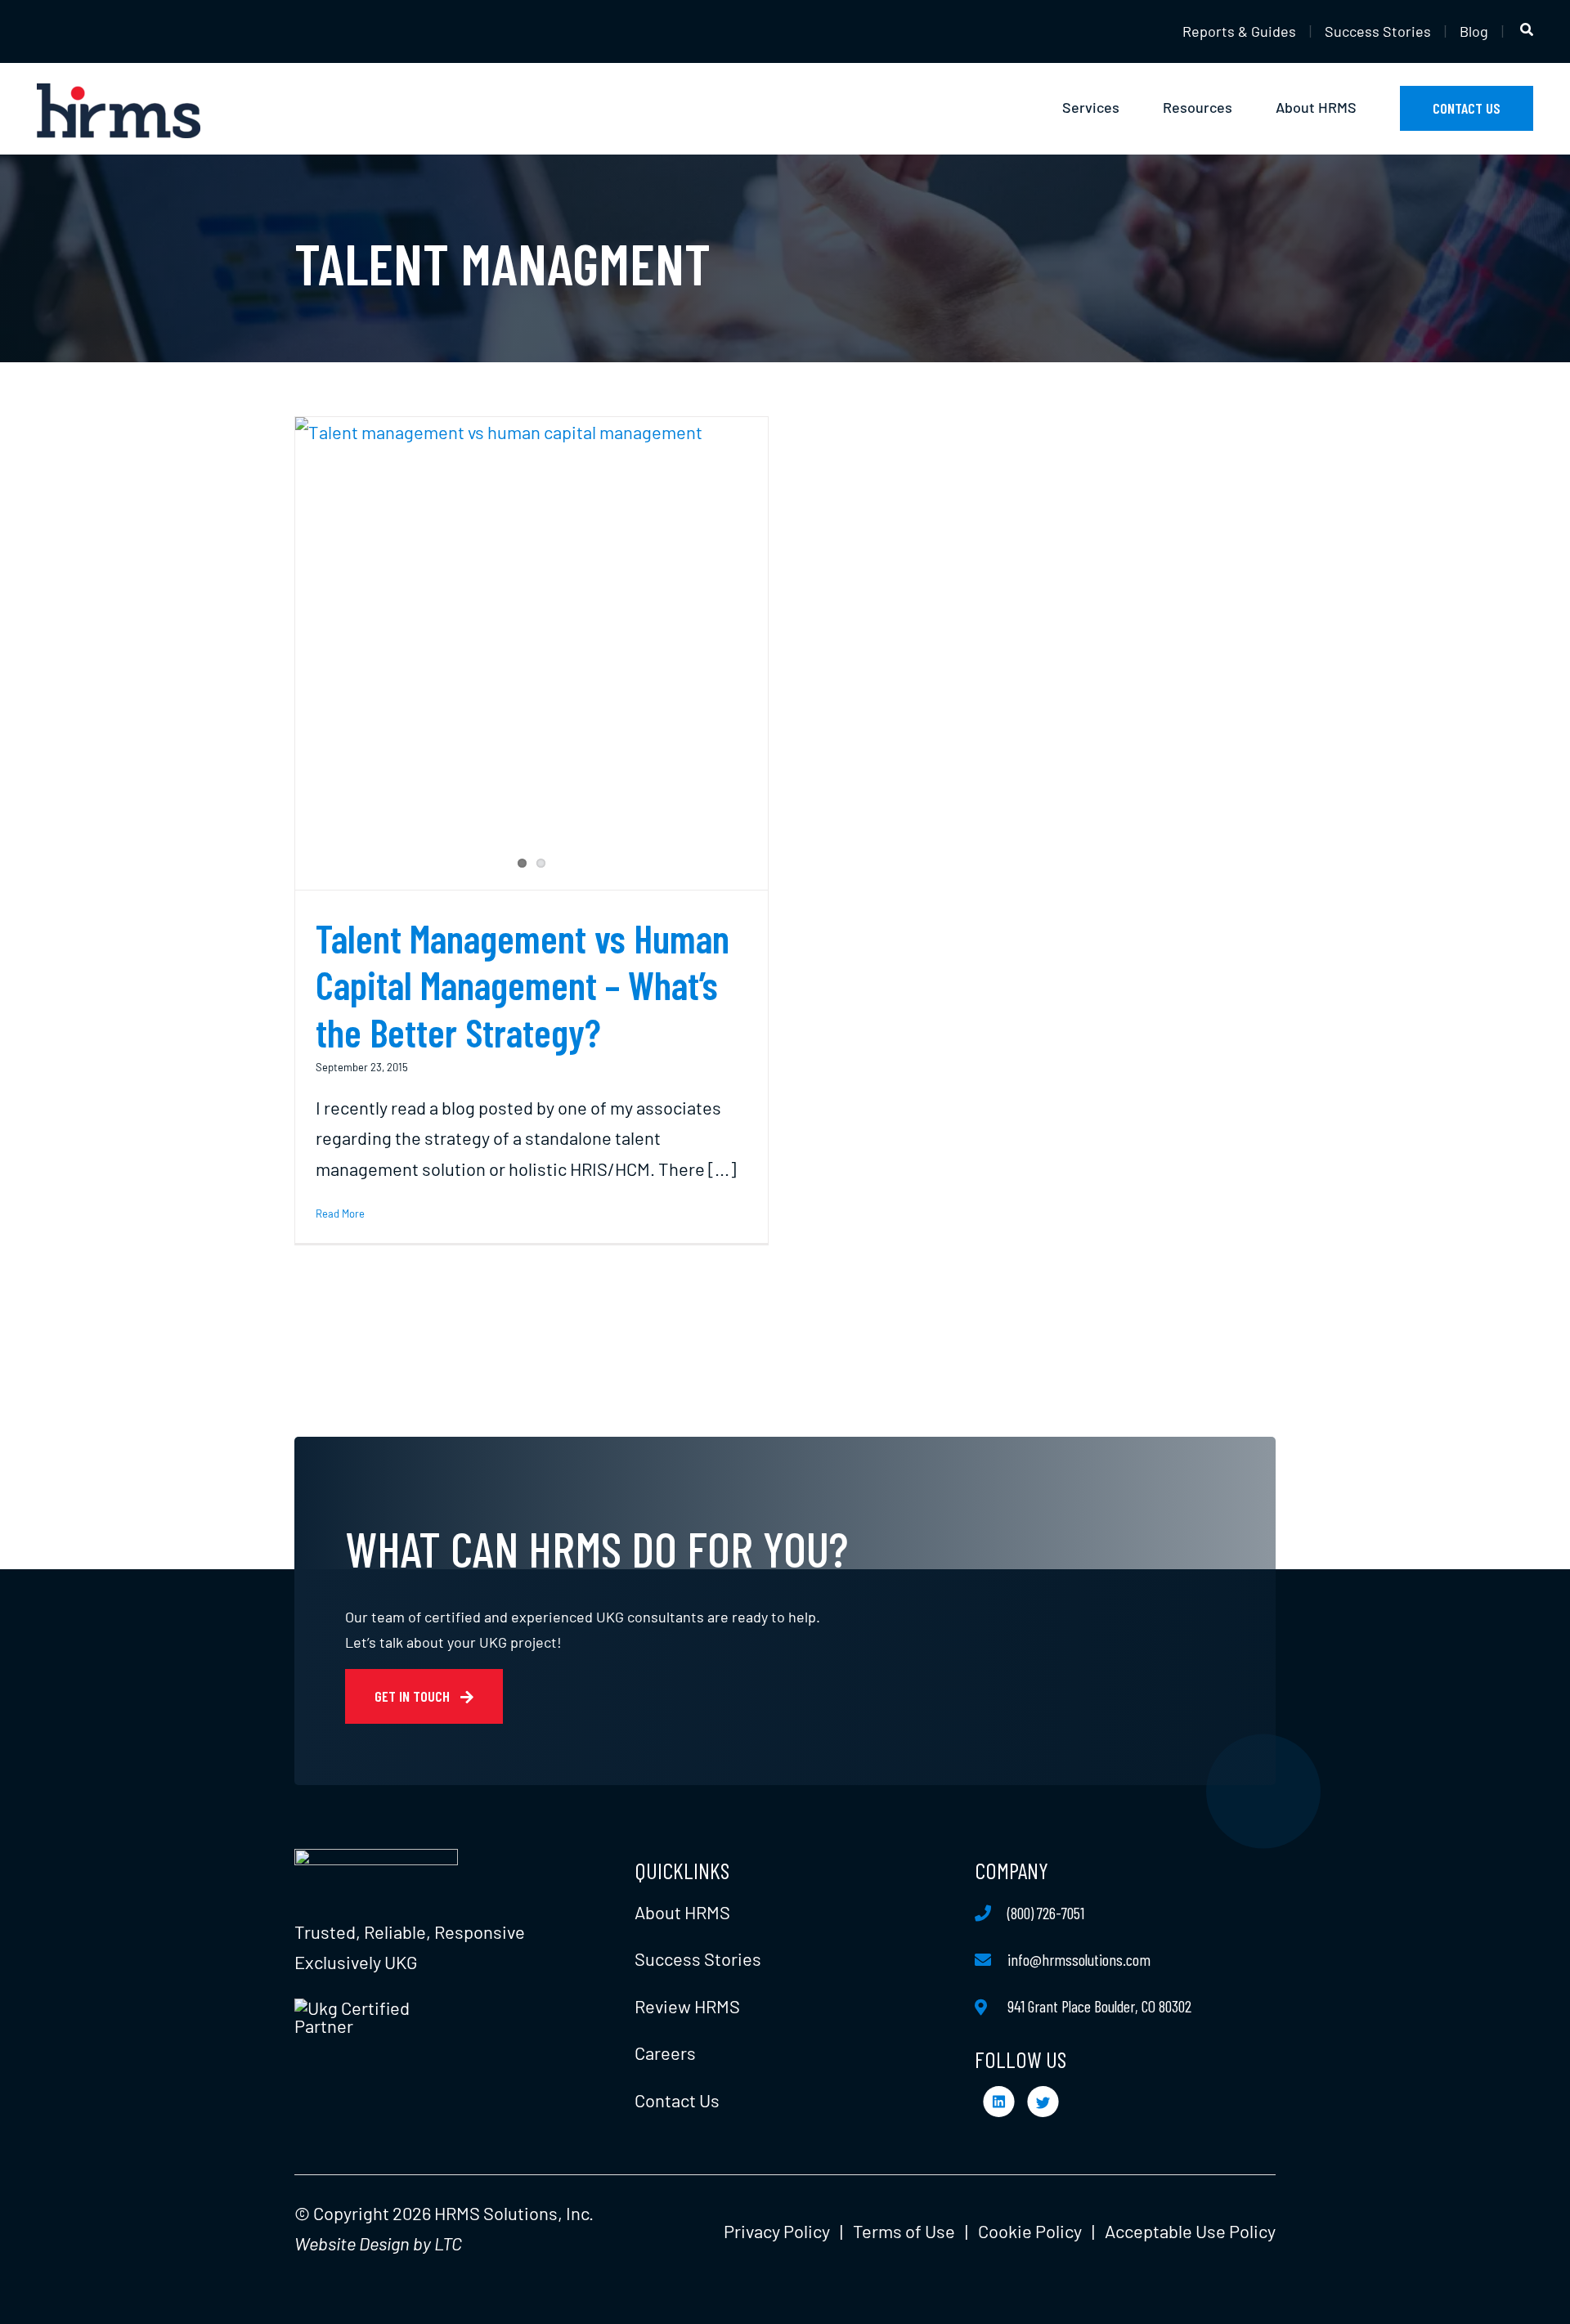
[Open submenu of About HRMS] (1366, 109)
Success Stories (1378, 31)
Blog (1474, 31)
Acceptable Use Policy (1190, 2231)
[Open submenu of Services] (1129, 109)
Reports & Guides (1239, 31)
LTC (448, 2243)
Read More (340, 1214)
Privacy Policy (777, 2231)
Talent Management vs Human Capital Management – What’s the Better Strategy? (523, 985)
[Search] (1527, 30)
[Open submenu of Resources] (1242, 109)
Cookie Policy (1030, 2231)
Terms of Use (904, 2231)
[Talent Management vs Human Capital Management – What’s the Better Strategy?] (532, 653)
